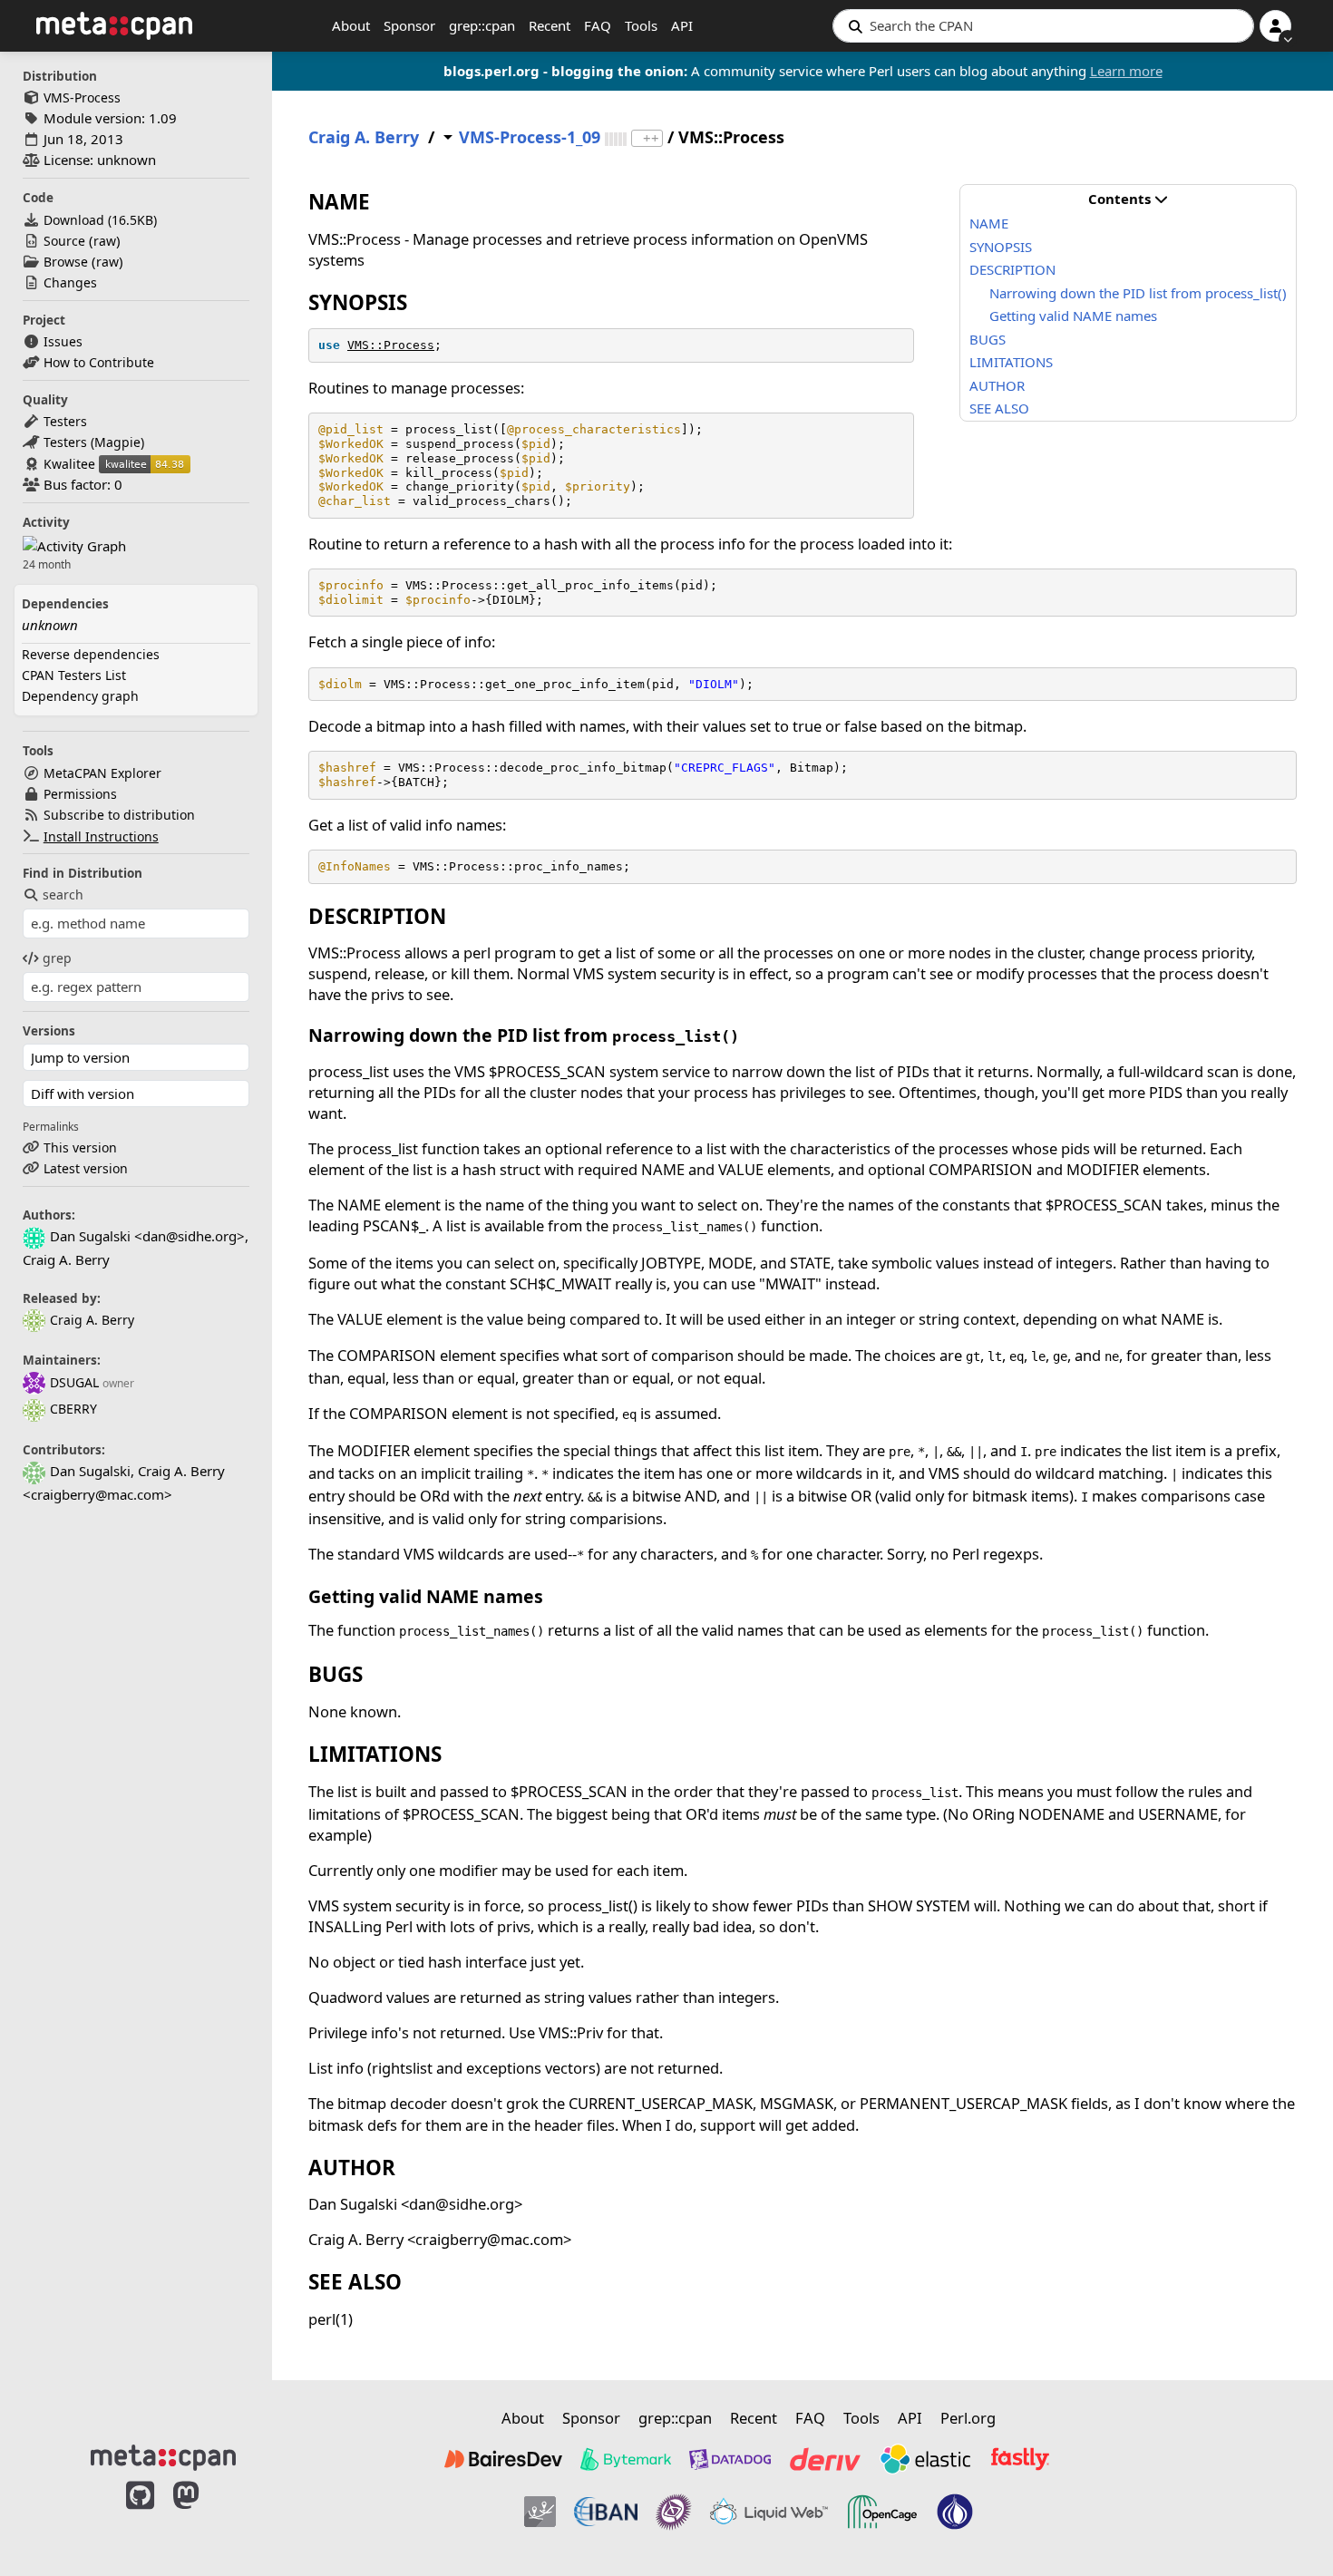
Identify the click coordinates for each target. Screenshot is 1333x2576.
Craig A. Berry (92, 1320)
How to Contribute (99, 362)
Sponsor (409, 25)
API (682, 25)
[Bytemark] (626, 2459)
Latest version (86, 1168)
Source (64, 241)
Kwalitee (69, 464)
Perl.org (968, 2418)
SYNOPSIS (1001, 247)
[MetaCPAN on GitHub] (140, 2514)
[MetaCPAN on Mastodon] (204, 2514)
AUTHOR (997, 385)
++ (651, 138)
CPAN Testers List (74, 675)
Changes (70, 282)
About (351, 25)
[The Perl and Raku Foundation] (955, 2512)
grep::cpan (482, 25)
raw (105, 241)
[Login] (1275, 26)
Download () (100, 220)
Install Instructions (101, 836)
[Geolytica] (540, 2512)
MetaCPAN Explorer (102, 773)
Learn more (1126, 71)
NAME (989, 223)
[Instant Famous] (674, 2512)
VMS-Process (82, 97)
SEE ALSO (999, 408)
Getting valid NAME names (1073, 316)
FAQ (598, 25)
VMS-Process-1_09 (530, 137)
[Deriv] (825, 2459)
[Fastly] (1020, 2459)
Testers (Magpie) (94, 442)
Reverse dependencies (91, 654)
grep (57, 958)
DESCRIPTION (1012, 269)
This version (80, 1147)
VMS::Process (391, 345)
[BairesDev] (503, 2459)
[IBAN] (606, 2512)
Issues (63, 341)
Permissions (80, 794)
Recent (550, 25)
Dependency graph (80, 696)
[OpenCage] (882, 2512)
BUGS (988, 339)
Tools (641, 25)
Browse (66, 262)
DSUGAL (74, 1382)
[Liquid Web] (769, 2512)
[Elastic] (925, 2459)
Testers (65, 421)
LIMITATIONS (1011, 362)
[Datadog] (730, 2459)
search (63, 894)
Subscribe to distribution (119, 815)
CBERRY (73, 1409)
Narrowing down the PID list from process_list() (1138, 293)
